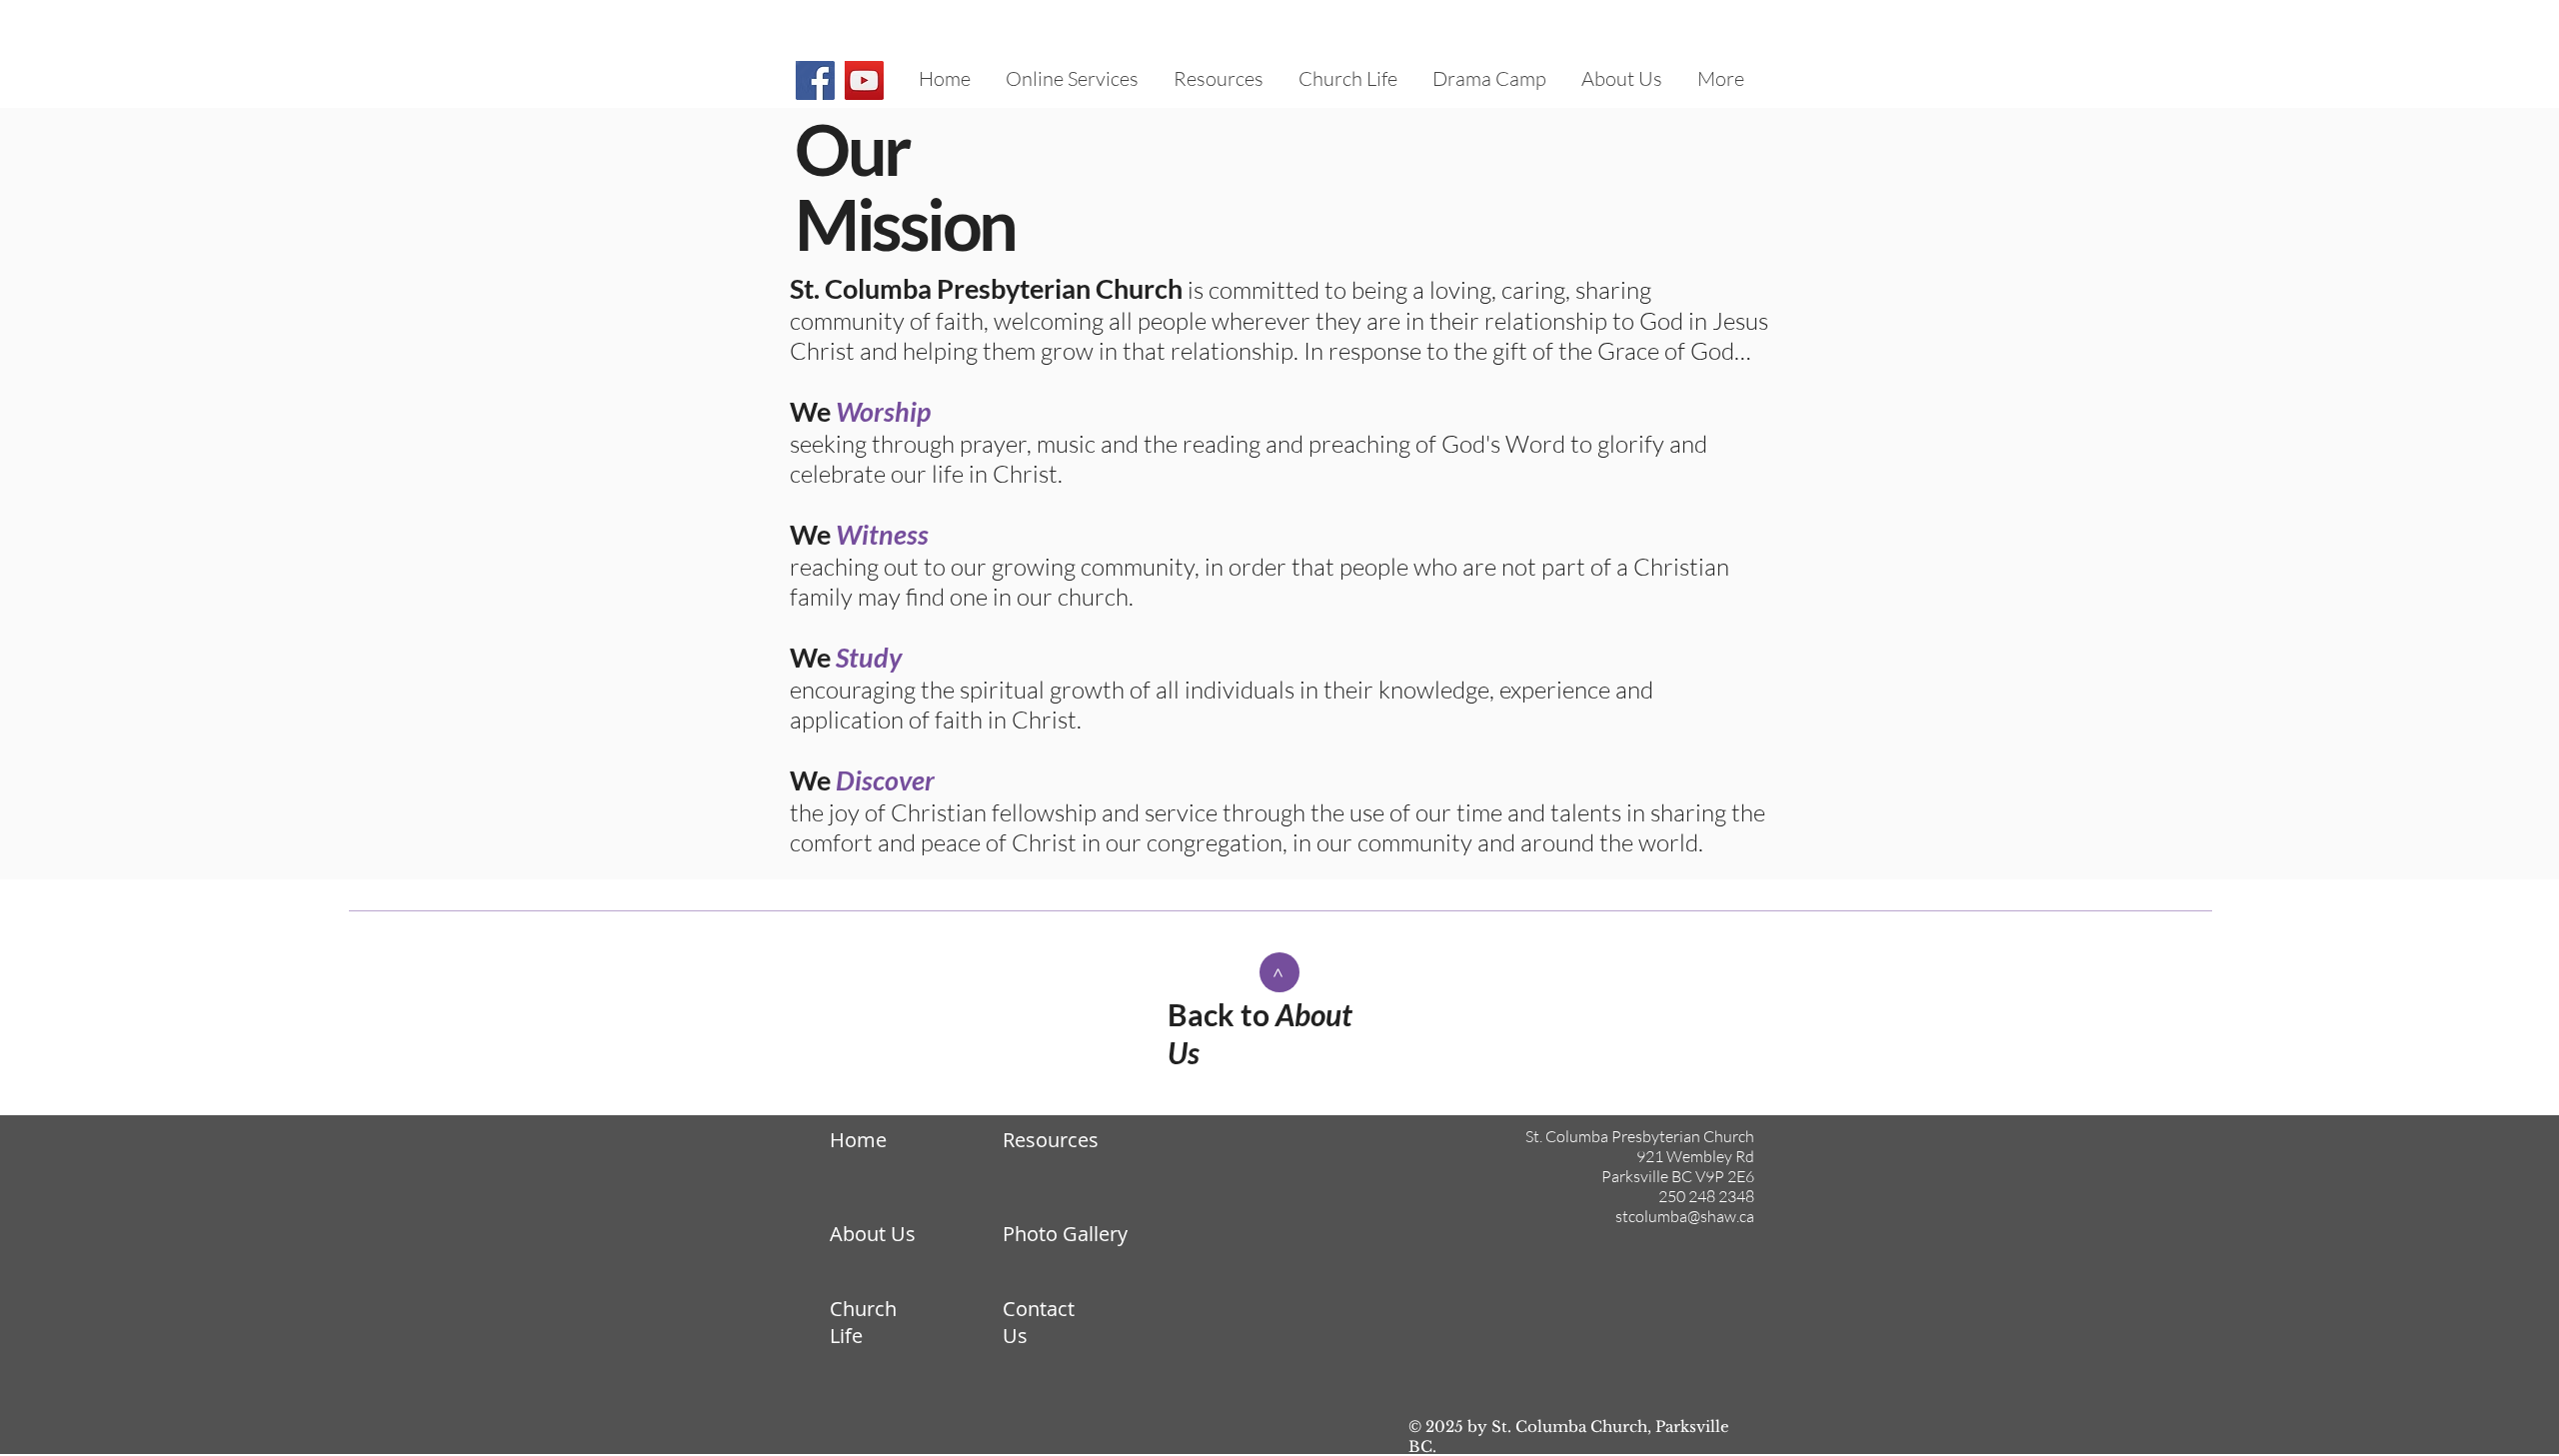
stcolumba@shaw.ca (1685, 1216)
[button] (1621, 79)
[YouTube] (864, 80)
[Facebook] (815, 80)
